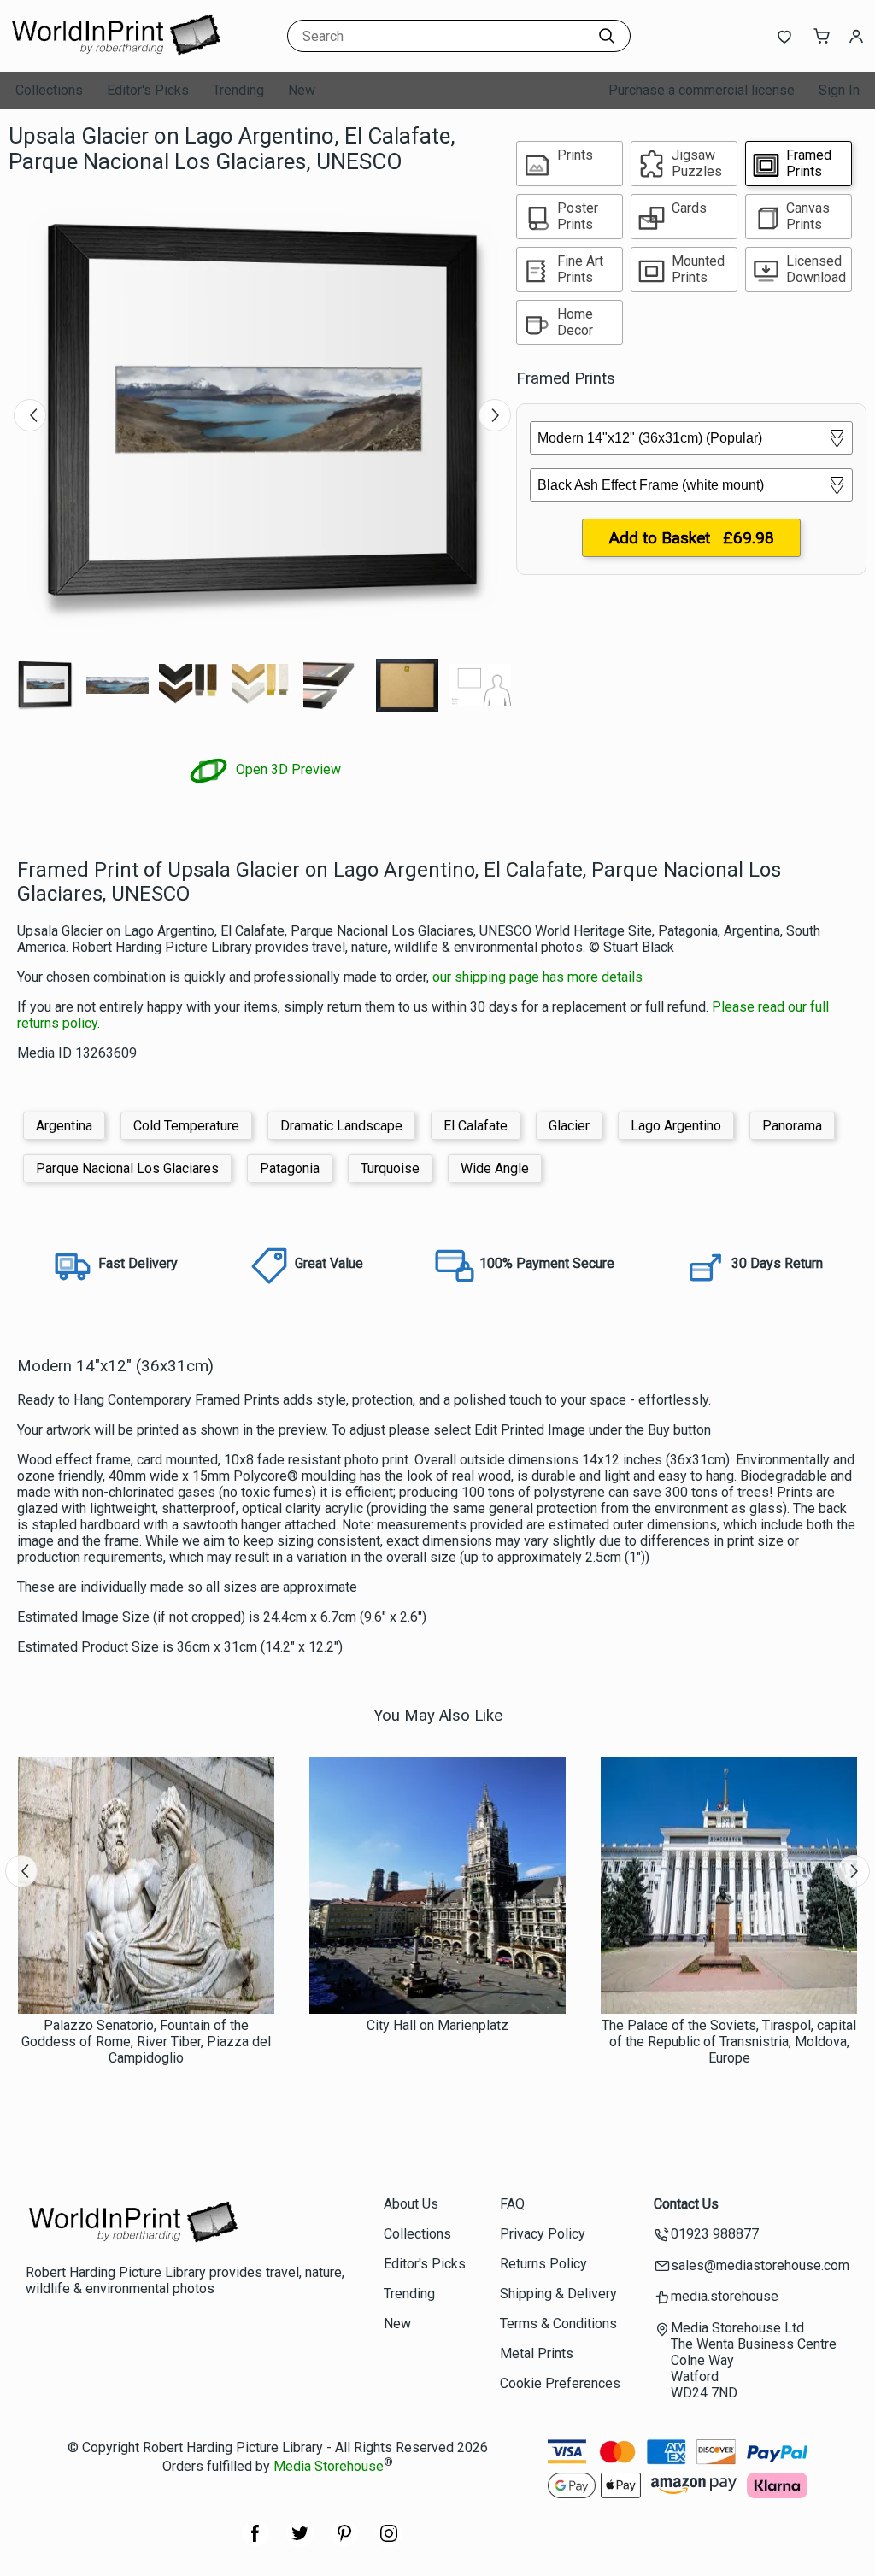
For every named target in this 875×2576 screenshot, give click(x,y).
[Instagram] (389, 2542)
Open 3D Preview (287, 769)
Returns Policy (543, 2264)
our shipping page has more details (537, 977)
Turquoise (390, 1168)
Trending (238, 90)
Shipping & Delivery (558, 2294)
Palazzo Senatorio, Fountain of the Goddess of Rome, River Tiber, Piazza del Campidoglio (146, 2042)
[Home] (115, 55)
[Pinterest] (344, 2542)
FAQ (512, 2204)
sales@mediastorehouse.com (760, 2265)
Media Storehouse (329, 2466)
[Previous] (30, 415)
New (302, 90)
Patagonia (290, 1168)
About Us (411, 2204)
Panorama (792, 1126)
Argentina (64, 1126)
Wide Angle (495, 1168)
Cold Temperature (186, 1126)
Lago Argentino (676, 1126)
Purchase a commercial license (702, 90)
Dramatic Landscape (341, 1126)
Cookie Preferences (560, 2383)
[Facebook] (255, 2542)
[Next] (495, 415)
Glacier (569, 1126)
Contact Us (686, 2204)
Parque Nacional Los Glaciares (127, 1168)
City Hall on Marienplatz (437, 2025)
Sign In (839, 90)
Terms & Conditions (558, 2324)
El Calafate (476, 1126)
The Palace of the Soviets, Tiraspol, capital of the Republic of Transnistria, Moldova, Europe (729, 2042)
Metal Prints (537, 2353)
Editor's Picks (148, 90)
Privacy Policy (543, 2234)
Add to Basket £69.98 (691, 538)
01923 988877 (715, 2234)
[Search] (607, 36)
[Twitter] (300, 2542)
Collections (49, 90)
